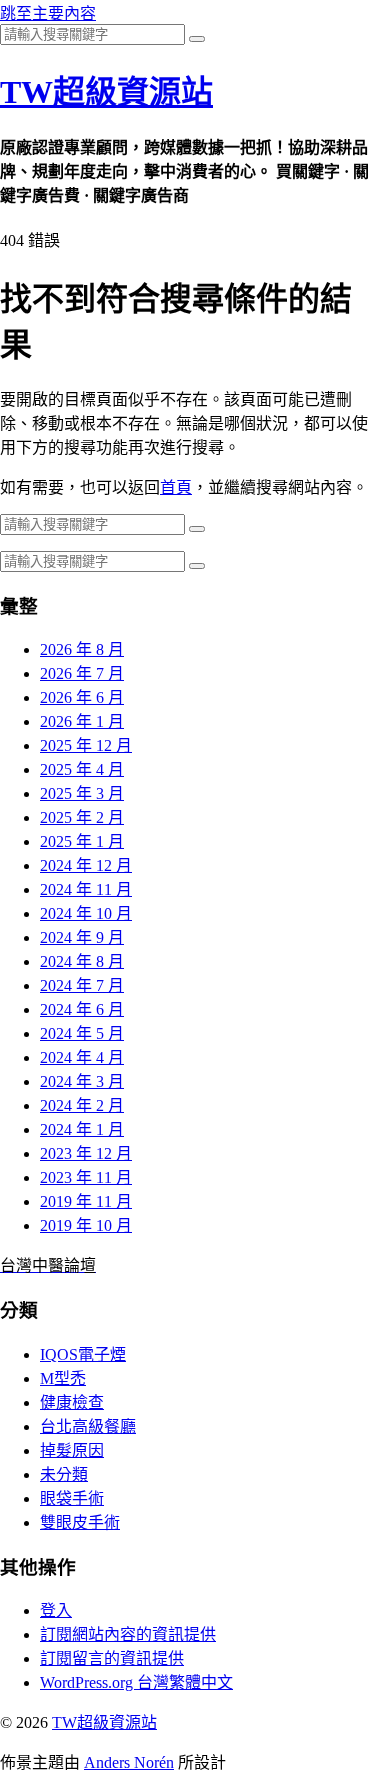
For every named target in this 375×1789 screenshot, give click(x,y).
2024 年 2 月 (82, 1105)
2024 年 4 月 (82, 1057)
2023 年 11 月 (86, 1177)
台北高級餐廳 (88, 1426)
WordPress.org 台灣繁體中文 (136, 1682)
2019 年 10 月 (86, 1225)
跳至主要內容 (48, 13)
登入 (56, 1610)
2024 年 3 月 (82, 1081)
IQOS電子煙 (83, 1354)
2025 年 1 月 (82, 841)
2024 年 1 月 (82, 1129)
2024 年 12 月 (86, 865)
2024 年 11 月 (86, 889)
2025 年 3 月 (82, 793)
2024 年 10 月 (86, 913)
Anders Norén (129, 1762)
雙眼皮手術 (80, 1522)
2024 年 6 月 (82, 1009)
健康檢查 (72, 1402)
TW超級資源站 (106, 92)
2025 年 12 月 (86, 745)
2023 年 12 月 (86, 1153)
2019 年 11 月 (86, 1201)
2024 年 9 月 (82, 937)
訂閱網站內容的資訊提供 (128, 1634)
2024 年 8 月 (82, 961)
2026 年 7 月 (82, 673)
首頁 (176, 487)
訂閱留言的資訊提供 (112, 1658)
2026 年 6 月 (82, 697)
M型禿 (63, 1378)
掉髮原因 (72, 1450)
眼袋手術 (72, 1498)
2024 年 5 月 (82, 1033)
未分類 (64, 1474)
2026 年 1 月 (82, 721)
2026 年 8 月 (82, 649)
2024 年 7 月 (82, 985)
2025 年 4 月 (82, 769)
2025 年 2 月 (82, 817)
